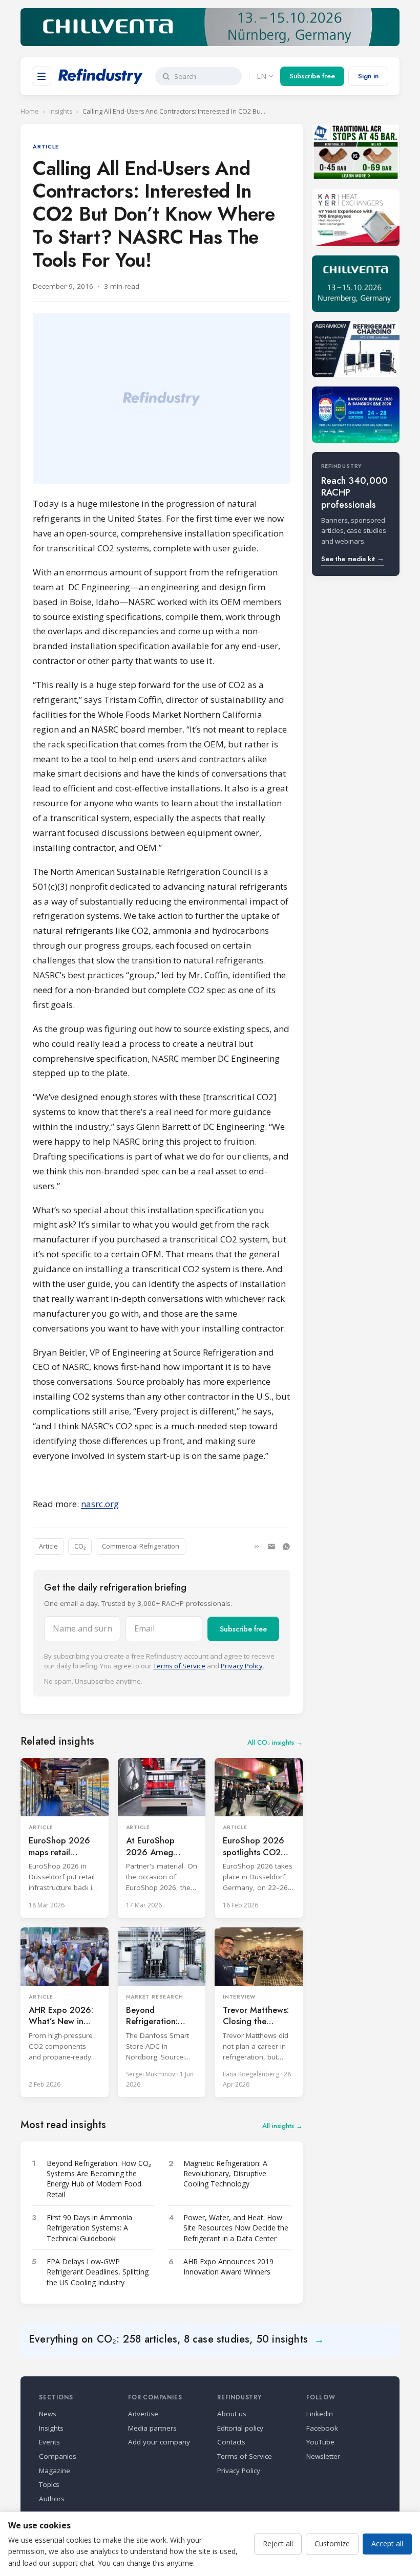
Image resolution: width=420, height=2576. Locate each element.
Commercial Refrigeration (141, 1546)
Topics (49, 2484)
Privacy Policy (242, 1666)
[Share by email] (271, 1547)
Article (48, 1546)
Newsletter (323, 2456)
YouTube (320, 2442)
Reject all (278, 2543)
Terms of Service (179, 1666)
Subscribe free (312, 76)
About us (232, 2414)
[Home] (101, 76)
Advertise (143, 2414)
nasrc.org (100, 1504)
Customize (332, 2543)
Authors (52, 2499)
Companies (58, 2456)
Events (49, 2442)
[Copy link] (257, 1547)
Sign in (368, 76)
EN (261, 76)
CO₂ (80, 1546)
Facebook (322, 2428)
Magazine (55, 2471)
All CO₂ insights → (275, 1742)
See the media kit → (353, 559)
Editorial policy (240, 2428)
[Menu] (41, 76)
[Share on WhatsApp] (286, 1547)
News (48, 2414)
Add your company (159, 2442)
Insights (61, 111)
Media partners (152, 2428)
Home (30, 111)
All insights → (282, 2126)
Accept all (387, 2543)
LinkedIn (320, 2414)
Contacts (231, 2442)
